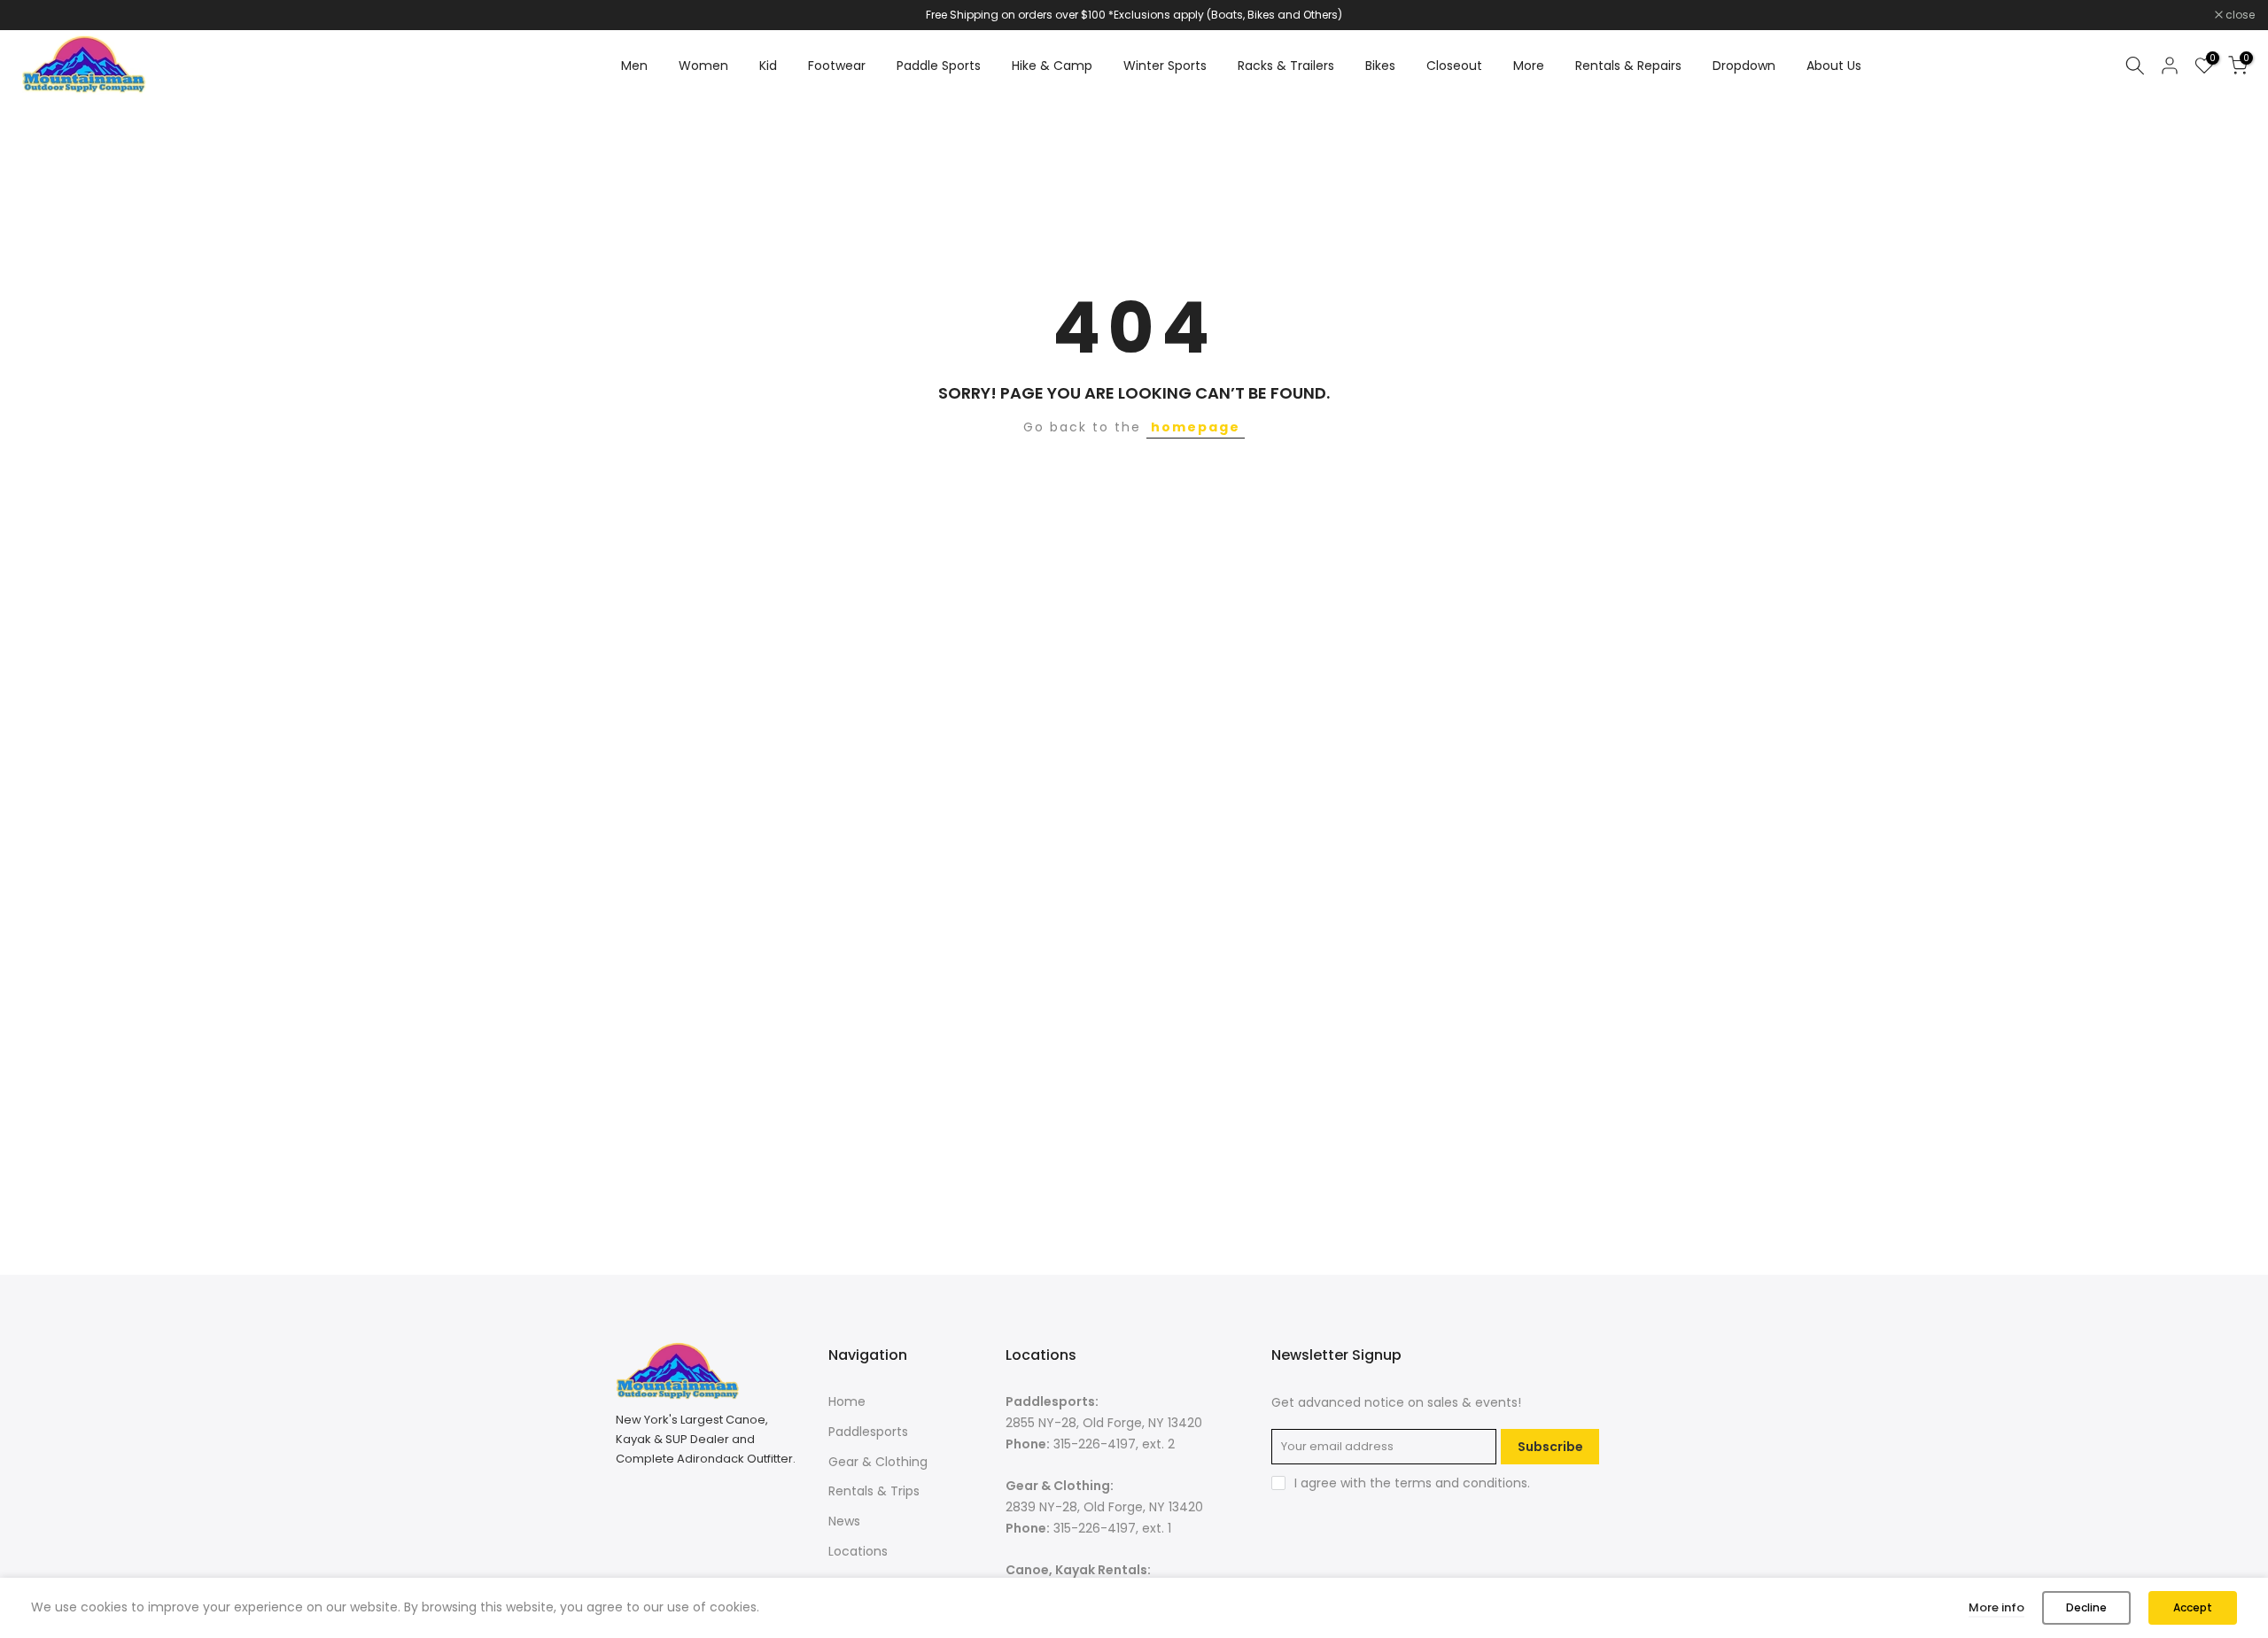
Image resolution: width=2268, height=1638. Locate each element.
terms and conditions (1461, 1483)
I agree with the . (1412, 1483)
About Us (1834, 66)
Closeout (1454, 66)
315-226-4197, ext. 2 (1114, 1443)
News (844, 1521)
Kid (768, 66)
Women (703, 66)
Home (847, 1401)
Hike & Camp (1052, 66)
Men (634, 66)
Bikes (1380, 66)
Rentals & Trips (874, 1491)
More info (1996, 1607)
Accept (2193, 1607)
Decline (2086, 1607)
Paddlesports (868, 1431)
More (1529, 66)
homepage (1196, 427)
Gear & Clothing (878, 1461)
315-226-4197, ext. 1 (1112, 1527)
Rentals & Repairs (1628, 66)
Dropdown (1744, 66)
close (37, 15)
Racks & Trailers (1286, 66)
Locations (858, 1550)
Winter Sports (1165, 66)
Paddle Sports (939, 66)
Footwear (837, 66)
